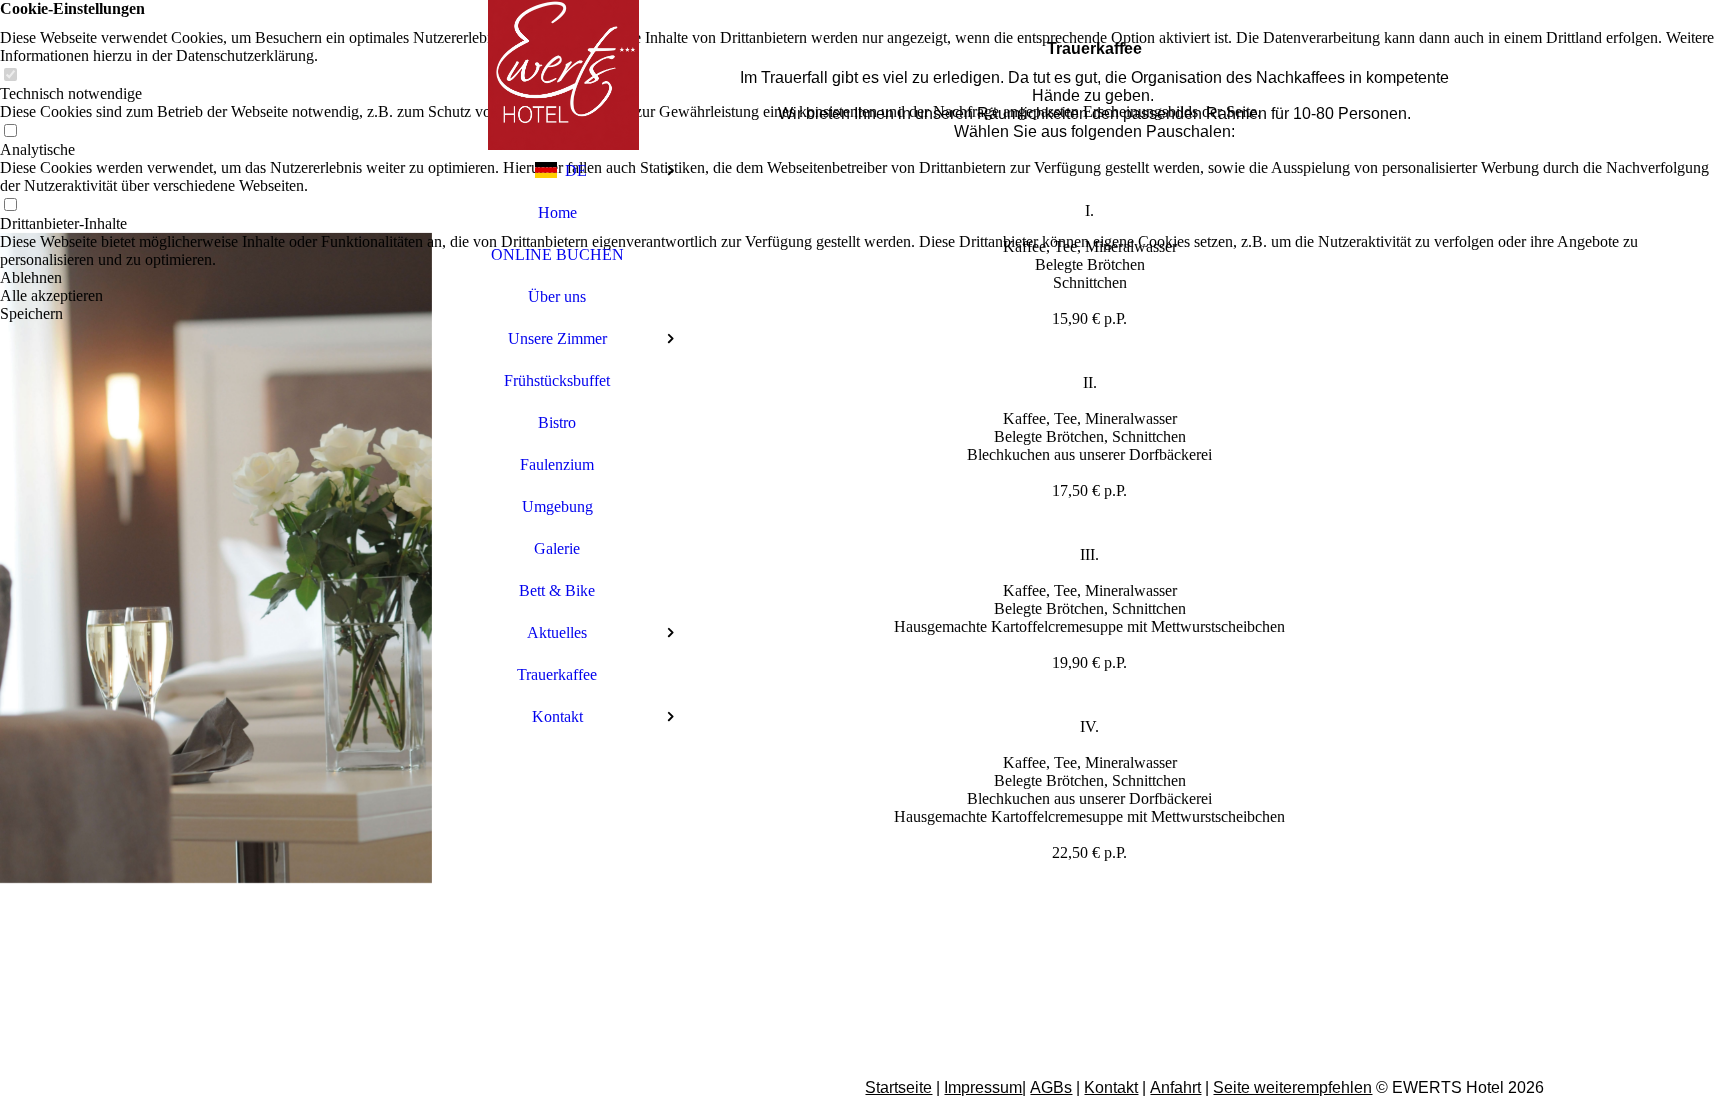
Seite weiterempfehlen (1292, 1087)
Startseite (898, 1087)
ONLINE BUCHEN (557, 254)
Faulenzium (557, 464)
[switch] (10, 75)
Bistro (557, 422)
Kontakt (557, 716)
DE (576, 170)
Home (557, 212)
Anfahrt (1175, 1087)
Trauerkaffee (557, 674)
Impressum (983, 1087)
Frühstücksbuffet (557, 380)
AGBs (1051, 1087)
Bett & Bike (557, 590)
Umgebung (557, 506)
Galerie (557, 548)
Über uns (557, 296)
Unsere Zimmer (557, 338)
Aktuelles (557, 632)
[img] (216, 558)
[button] (864, 278)
